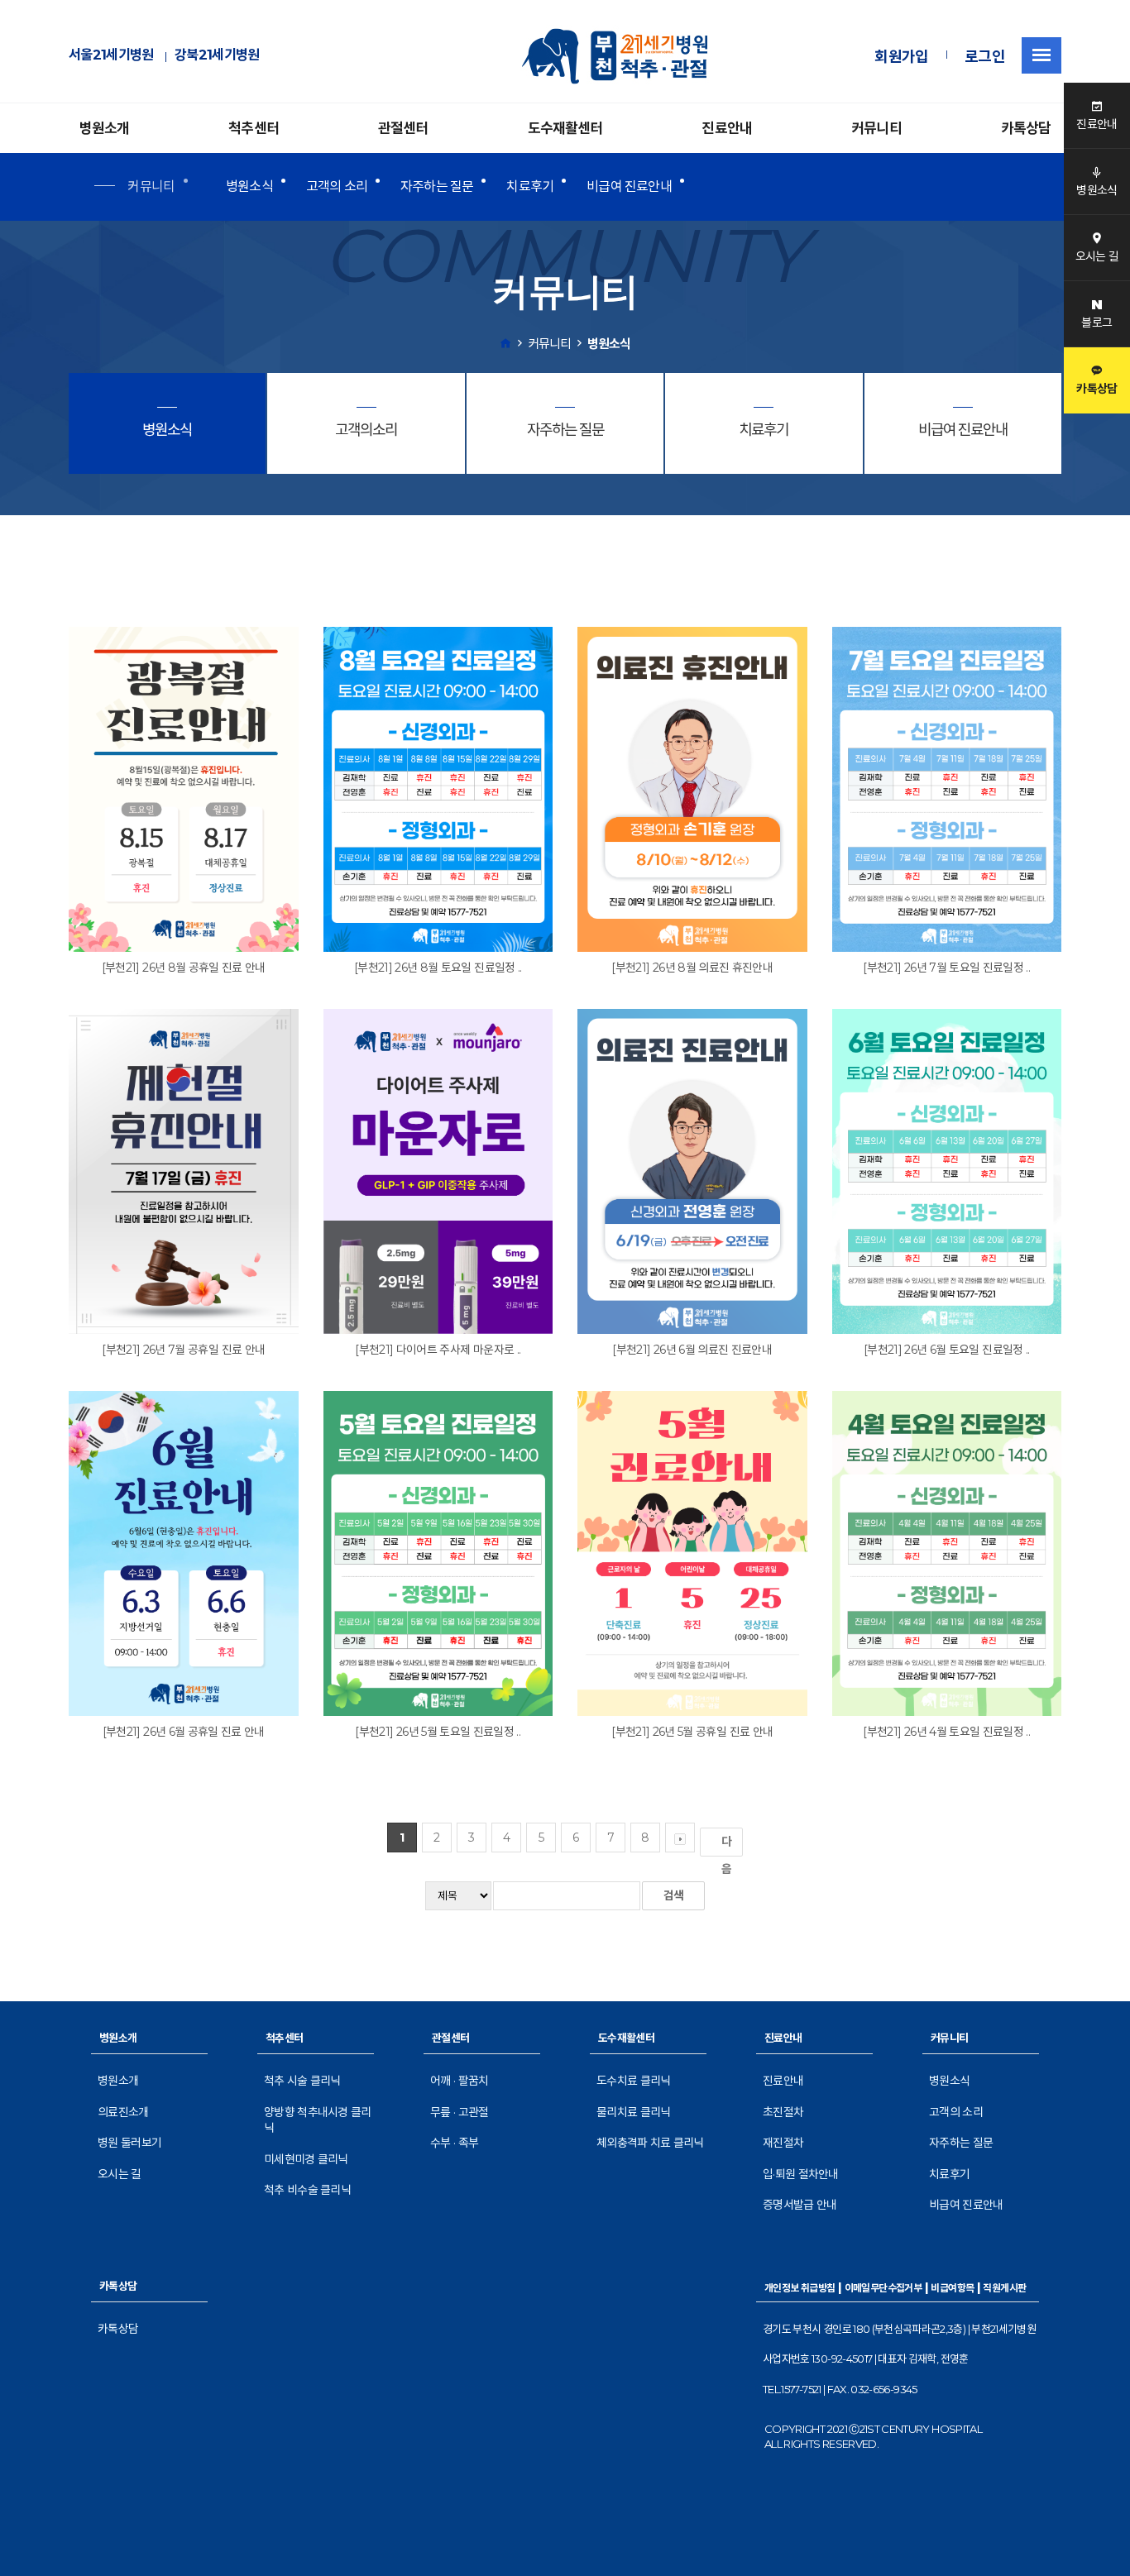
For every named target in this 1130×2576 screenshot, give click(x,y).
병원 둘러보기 (129, 2143)
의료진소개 (123, 2112)
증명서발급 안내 (800, 2205)
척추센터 (254, 128)
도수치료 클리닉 (633, 2081)
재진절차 (783, 2143)
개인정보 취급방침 (800, 2288)
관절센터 (403, 128)
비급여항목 (952, 2288)
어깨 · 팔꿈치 (459, 2081)
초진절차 (783, 2112)
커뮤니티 (876, 128)
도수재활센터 (565, 128)
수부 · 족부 (454, 2143)
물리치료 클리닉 (633, 2112)
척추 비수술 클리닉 (307, 2190)
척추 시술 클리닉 (302, 2081)
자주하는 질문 (437, 186)
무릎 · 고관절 (459, 2112)
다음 (726, 1845)
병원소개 (105, 128)
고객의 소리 (337, 186)
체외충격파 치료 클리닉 (650, 2143)
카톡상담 (1026, 128)
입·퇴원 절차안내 (801, 2174)
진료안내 (727, 128)
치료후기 (530, 186)
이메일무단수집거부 (883, 2288)
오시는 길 (120, 2174)
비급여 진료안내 (629, 186)
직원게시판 (1004, 2288)
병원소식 (249, 186)
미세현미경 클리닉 (306, 2159)
